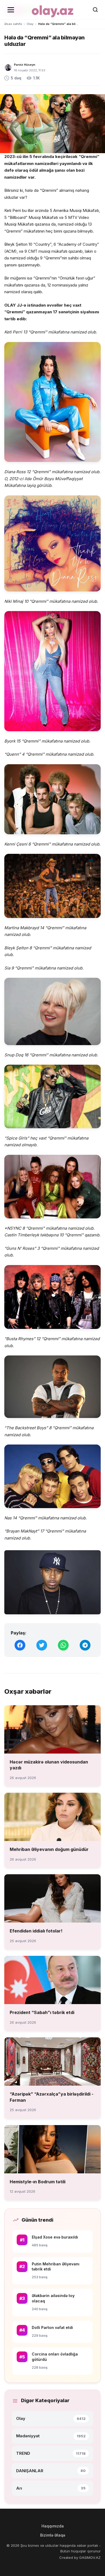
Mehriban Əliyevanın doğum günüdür (49, 1849)
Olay (30, 24)
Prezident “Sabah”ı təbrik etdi (42, 2012)
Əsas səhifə (13, 24)
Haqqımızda (53, 2526)
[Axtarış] (95, 10)
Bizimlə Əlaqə (53, 2535)
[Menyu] (11, 10)
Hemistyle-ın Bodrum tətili (38, 2182)
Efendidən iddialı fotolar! (36, 1931)
